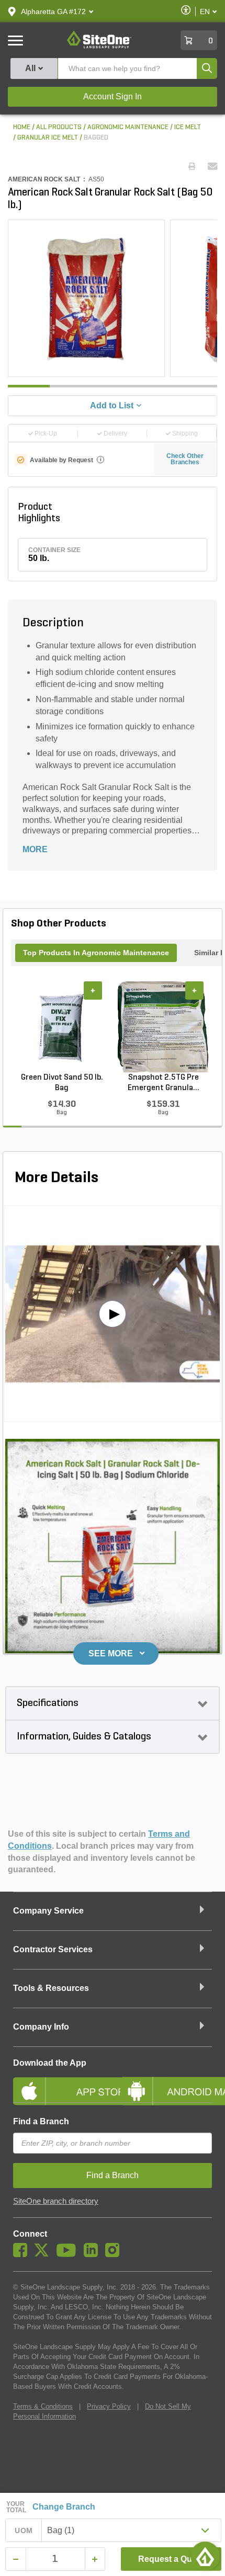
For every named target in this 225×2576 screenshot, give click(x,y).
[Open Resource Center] (205, 2556)
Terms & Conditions (43, 2406)
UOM (24, 2531)
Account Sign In (113, 96)
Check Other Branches (185, 459)
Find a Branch (41, 2121)
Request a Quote (171, 2559)
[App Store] (59, 2082)
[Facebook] (23, 2254)
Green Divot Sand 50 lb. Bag (62, 1083)
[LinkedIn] (93, 2254)
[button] (53, 12)
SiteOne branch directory (56, 2201)
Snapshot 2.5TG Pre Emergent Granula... (164, 1083)
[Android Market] (166, 2082)
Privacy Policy (109, 2406)
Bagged (96, 138)
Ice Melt (188, 127)
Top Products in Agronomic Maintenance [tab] (96, 953)
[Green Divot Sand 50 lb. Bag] (62, 1027)
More (35, 849)
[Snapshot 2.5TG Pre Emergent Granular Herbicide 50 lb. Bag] (163, 1027)
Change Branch (64, 2507)
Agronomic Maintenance (128, 127)
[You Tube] (69, 2254)
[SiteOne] (99, 47)
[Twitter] (44, 2254)
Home (22, 127)
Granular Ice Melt (48, 138)
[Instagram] (115, 2254)
